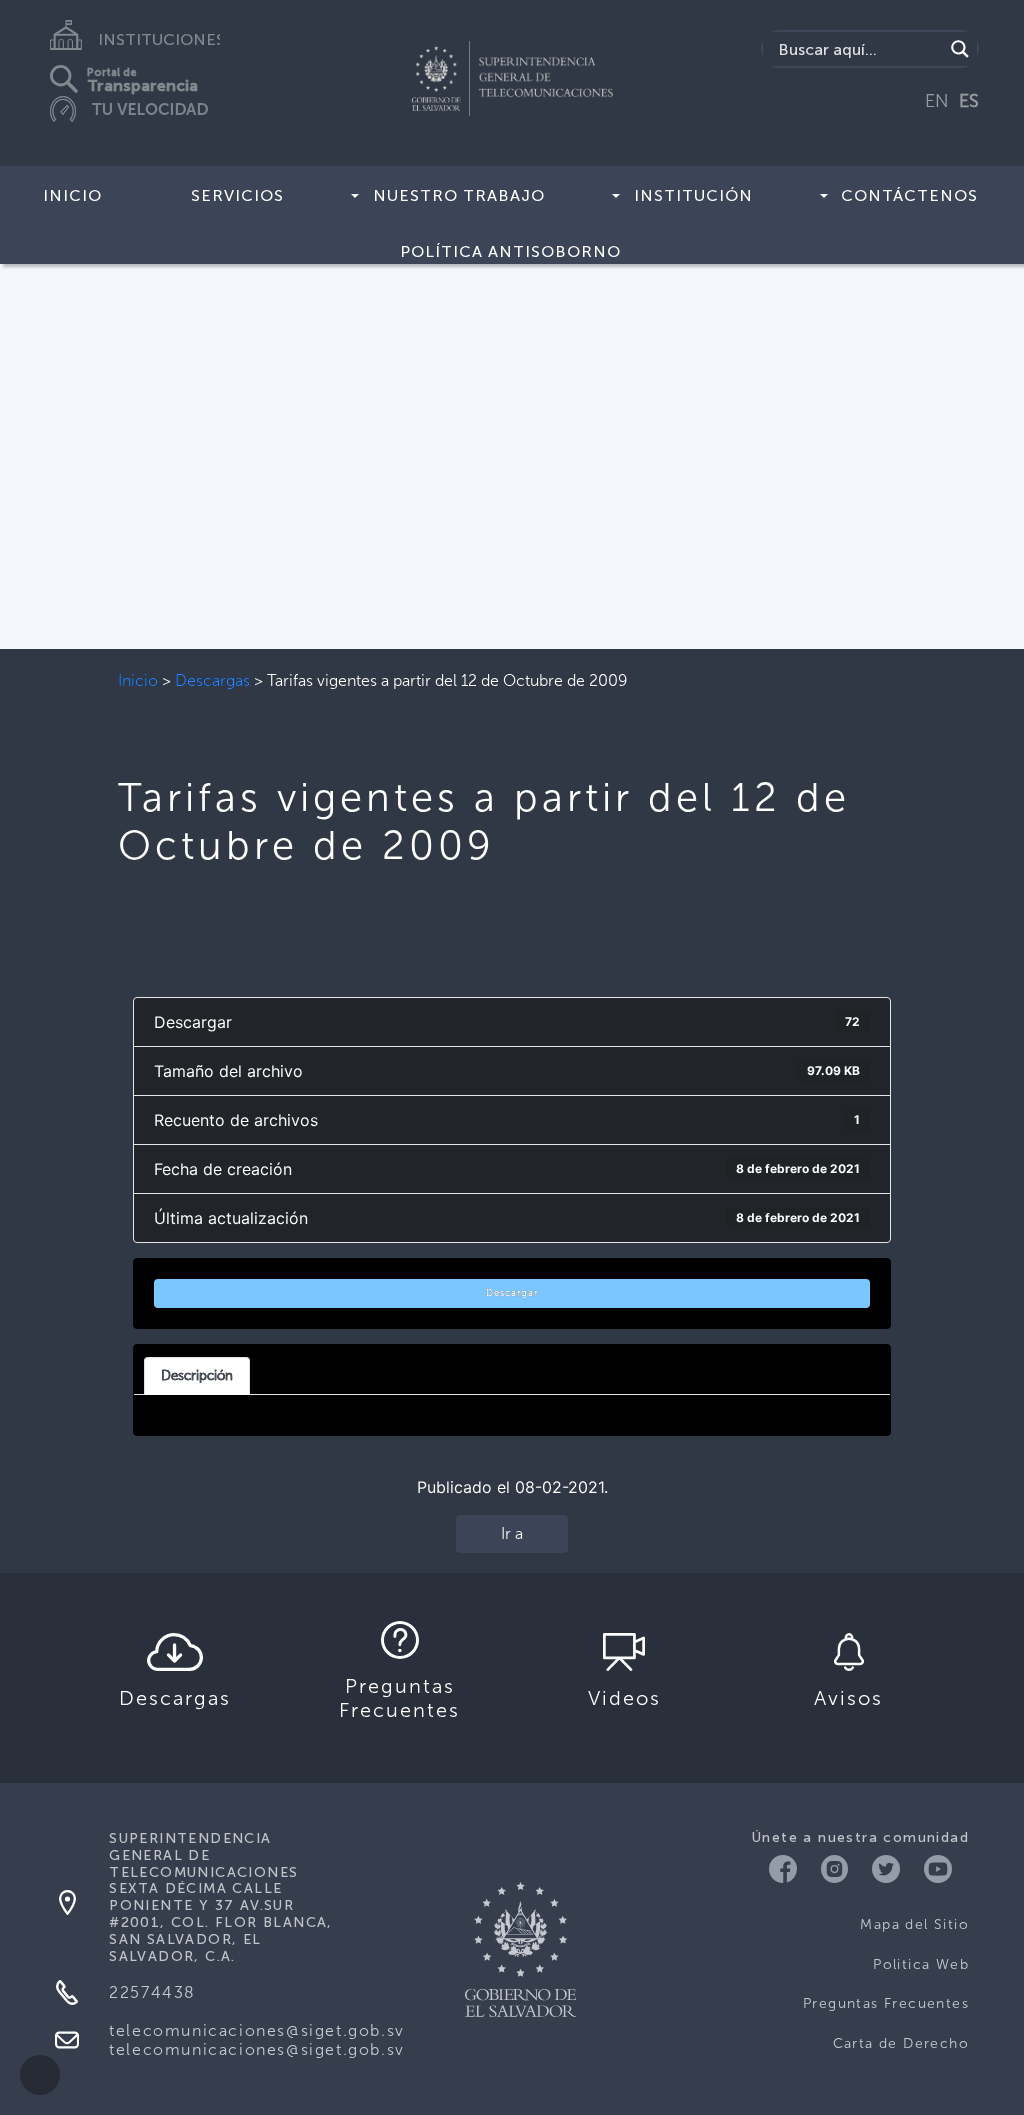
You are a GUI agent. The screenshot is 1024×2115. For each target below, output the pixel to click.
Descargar (512, 1293)
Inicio (72, 195)
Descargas (212, 680)
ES (969, 101)
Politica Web (921, 1964)
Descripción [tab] (197, 1375)
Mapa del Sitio (914, 1924)
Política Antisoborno (510, 251)
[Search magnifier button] (960, 49)
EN (937, 101)
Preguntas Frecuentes (886, 2003)
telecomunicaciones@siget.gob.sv (257, 2030)
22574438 (152, 1992)
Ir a (512, 1533)
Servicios (237, 195)
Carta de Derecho (901, 2043)
